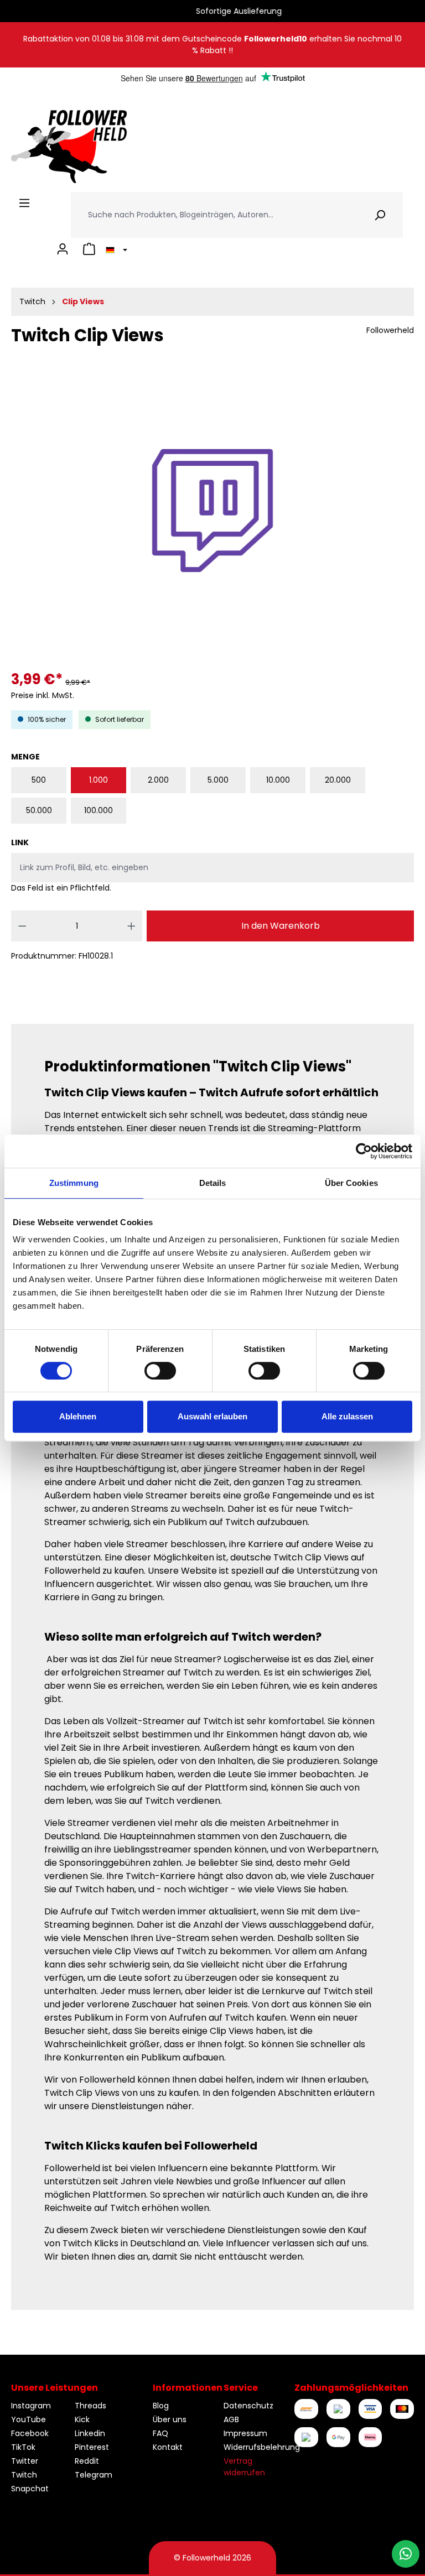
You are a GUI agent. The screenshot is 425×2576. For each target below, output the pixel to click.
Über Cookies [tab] (351, 1183)
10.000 (278, 780)
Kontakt (168, 2447)
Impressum (245, 2433)
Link (20, 842)
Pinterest (92, 2447)
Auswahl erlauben (212, 1416)
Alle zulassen (347, 1416)
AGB (231, 2419)
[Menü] (24, 203)
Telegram (94, 2475)
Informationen (188, 2388)
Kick (82, 2419)
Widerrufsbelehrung (262, 2447)
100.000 (99, 810)
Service (241, 2388)
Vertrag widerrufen (244, 2467)
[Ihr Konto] (63, 249)
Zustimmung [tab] (74, 1183)
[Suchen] (380, 215)
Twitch (24, 2475)
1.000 (99, 780)
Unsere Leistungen (55, 2388)
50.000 (39, 810)
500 (39, 780)
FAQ (160, 2433)
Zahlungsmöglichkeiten (351, 2388)
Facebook (30, 2433)
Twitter (25, 2461)
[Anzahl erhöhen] (131, 926)
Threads (90, 2406)
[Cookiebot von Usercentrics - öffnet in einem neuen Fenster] (364, 1151)
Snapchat (30, 2489)
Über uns (170, 2419)
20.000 (338, 780)
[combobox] (214, 215)
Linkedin (90, 2433)
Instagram (31, 2406)
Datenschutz (248, 2406)
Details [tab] (213, 1183)
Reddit (87, 2461)
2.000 (158, 780)
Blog (161, 2406)
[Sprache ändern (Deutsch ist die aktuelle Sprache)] (115, 249)
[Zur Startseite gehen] (69, 147)
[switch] (160, 1371)
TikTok (23, 2447)
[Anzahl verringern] (22, 926)
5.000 (218, 780)
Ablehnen (78, 1416)
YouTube (28, 2419)
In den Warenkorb (281, 926)
